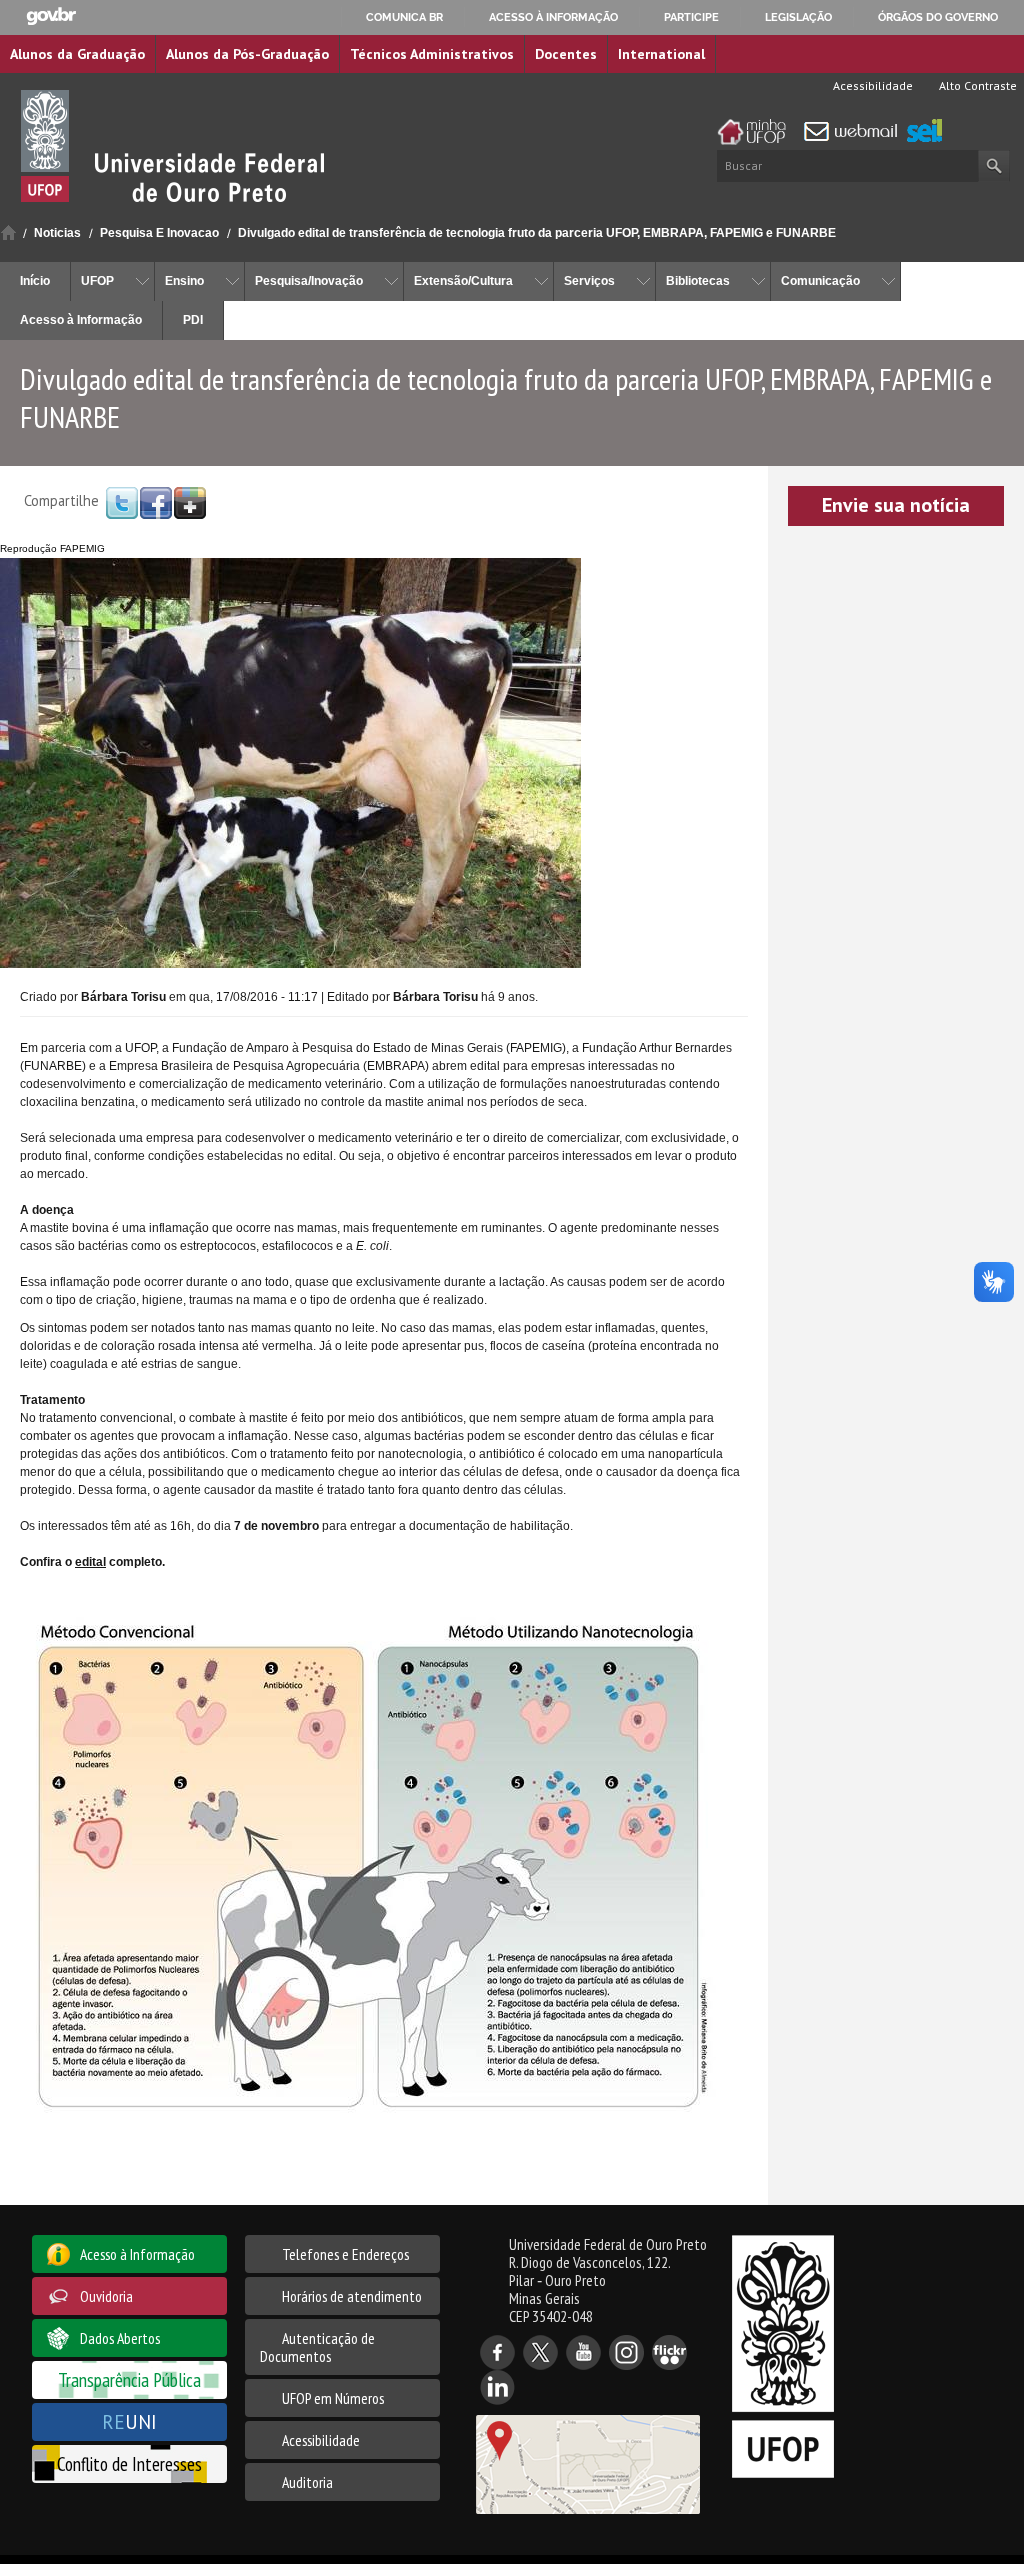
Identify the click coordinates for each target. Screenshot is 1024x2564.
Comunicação (820, 281)
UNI (129, 2421)
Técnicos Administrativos (432, 54)
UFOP (97, 281)
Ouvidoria (106, 2296)
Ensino (184, 281)
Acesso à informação (553, 17)
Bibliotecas (698, 281)
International (661, 54)
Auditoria (307, 2482)
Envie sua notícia (896, 505)
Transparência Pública (129, 2379)
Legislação (798, 17)
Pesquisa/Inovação (309, 281)
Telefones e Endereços (345, 2254)
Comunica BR (404, 17)
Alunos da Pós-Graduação (247, 54)
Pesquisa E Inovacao (159, 233)
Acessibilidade (871, 85)
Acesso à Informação (81, 320)
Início (8, 232)
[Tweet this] (122, 502)
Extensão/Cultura (463, 281)
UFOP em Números (333, 2398)
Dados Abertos (120, 2338)
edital (90, 1562)
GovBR (51, 16)
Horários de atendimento (352, 2296)
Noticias (57, 233)
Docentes (566, 54)
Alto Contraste (976, 85)
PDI (193, 320)
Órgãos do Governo (938, 17)
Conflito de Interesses (129, 2463)
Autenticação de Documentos (317, 2347)
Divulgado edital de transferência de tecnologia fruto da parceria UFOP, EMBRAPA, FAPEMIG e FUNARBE (537, 233)
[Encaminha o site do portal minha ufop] (757, 132)
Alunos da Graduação (77, 54)
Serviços (589, 281)
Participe (691, 17)
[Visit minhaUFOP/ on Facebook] (156, 502)
